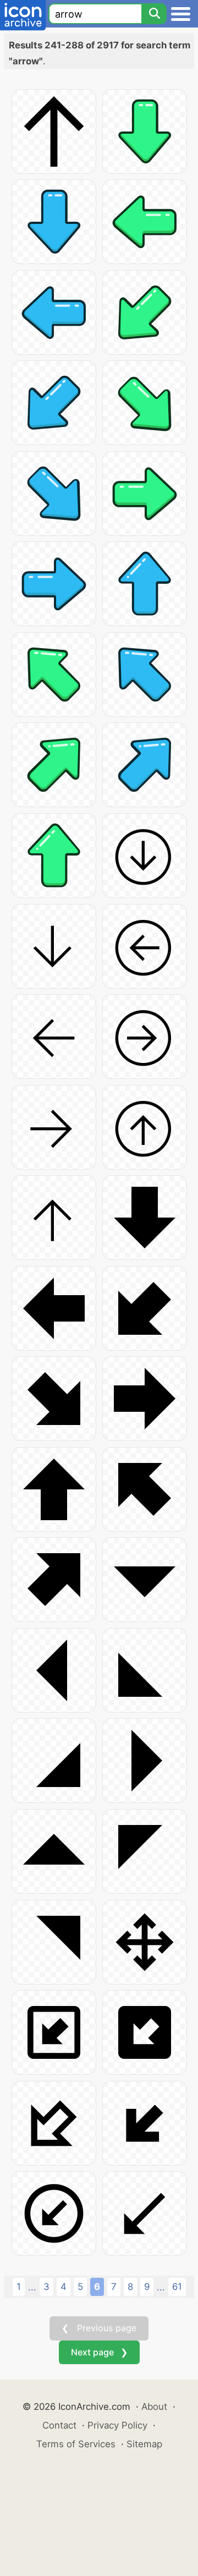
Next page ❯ (99, 2352)
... (32, 2287)
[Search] (154, 14)
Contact (59, 2425)
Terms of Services (76, 2444)
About (154, 2407)
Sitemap (144, 2444)
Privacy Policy (117, 2425)
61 (177, 2287)
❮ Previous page (99, 2328)
